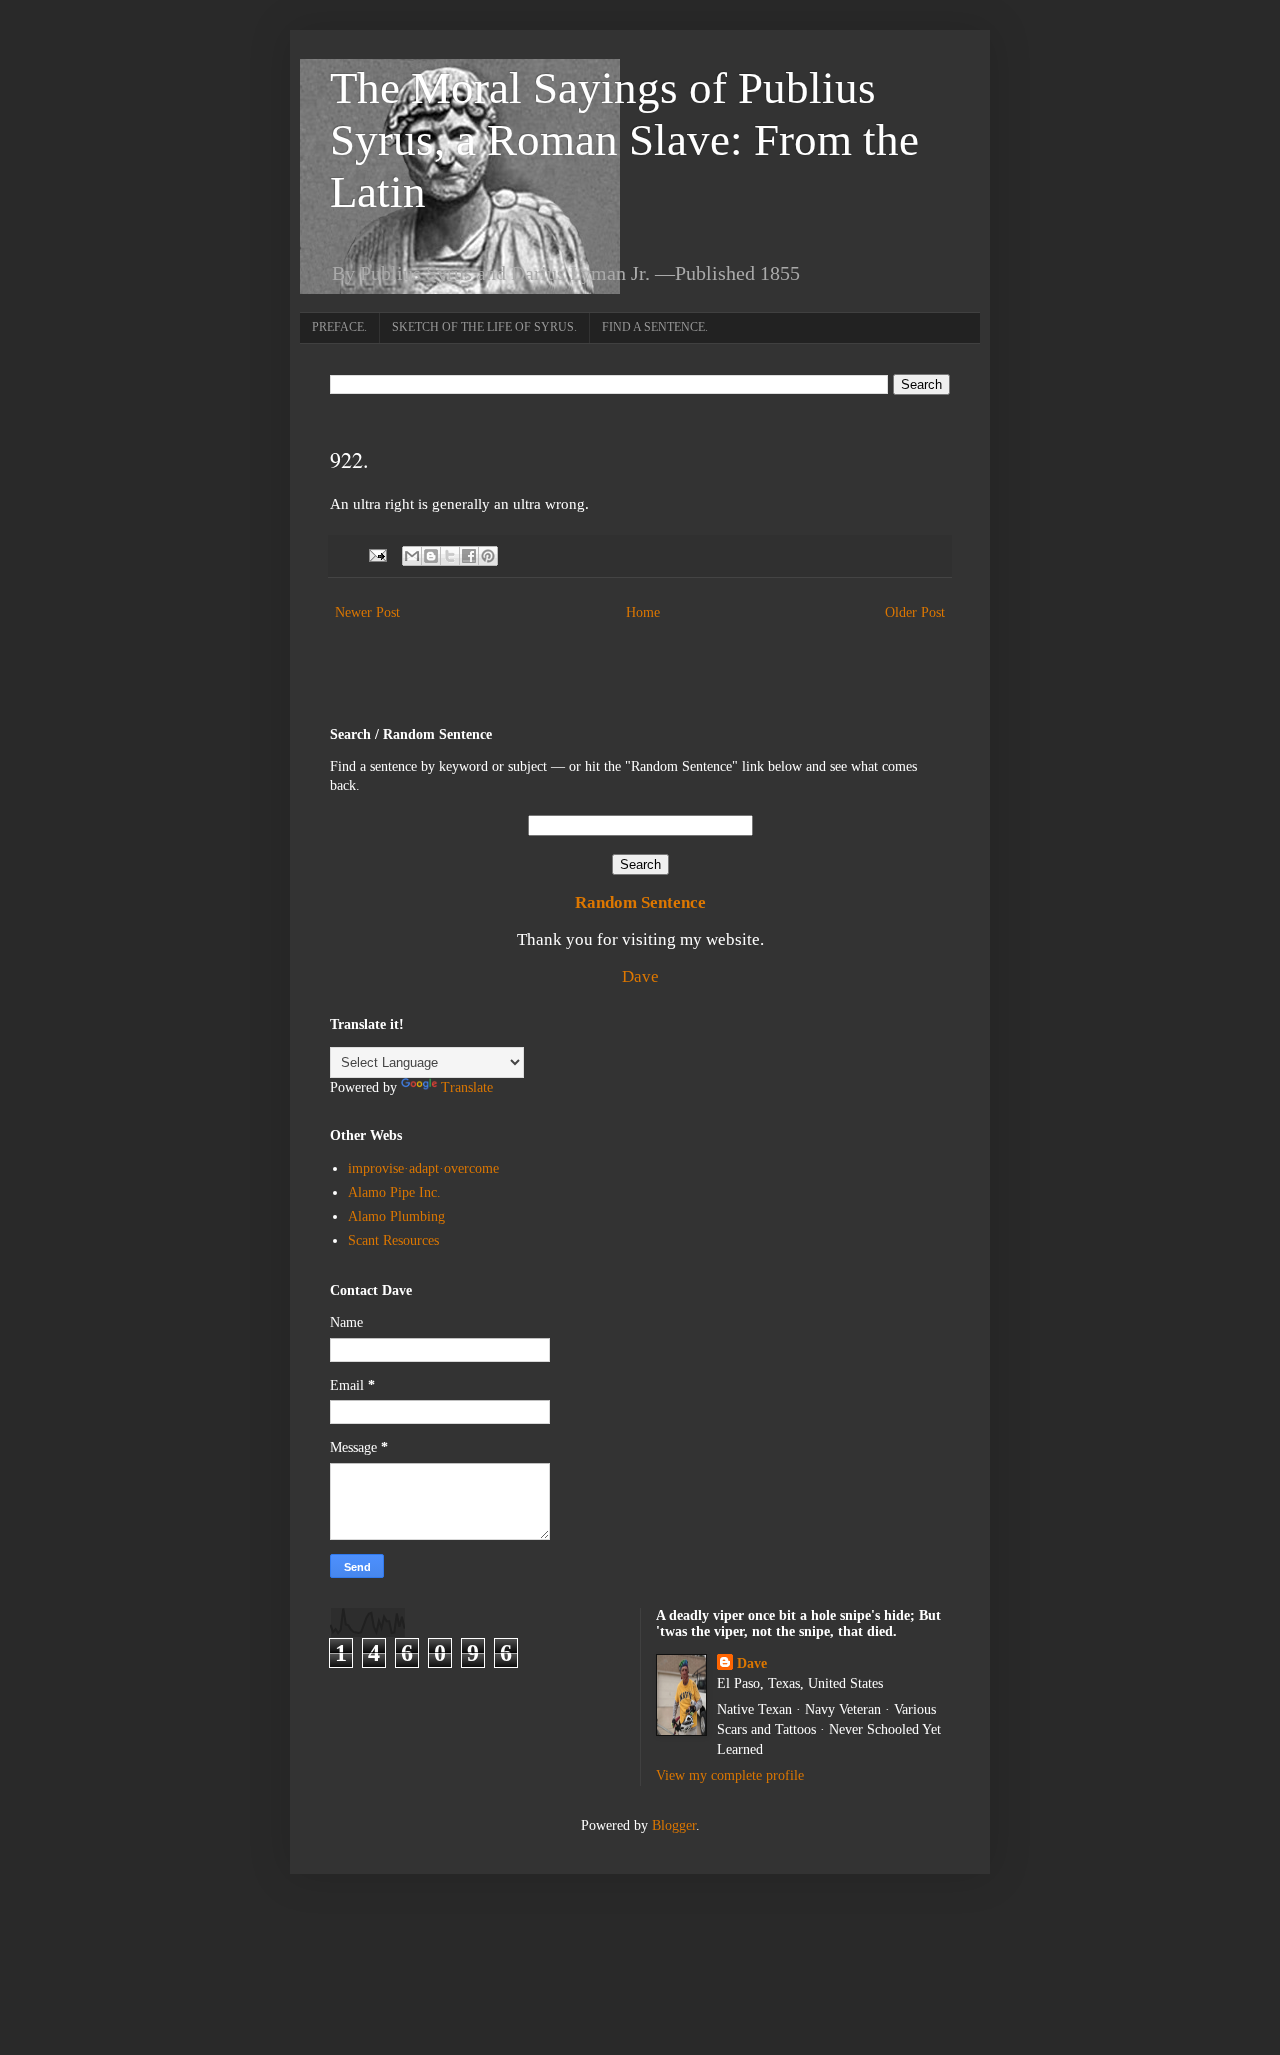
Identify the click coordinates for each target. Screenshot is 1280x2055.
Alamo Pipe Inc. (394, 1192)
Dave (640, 976)
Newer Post (367, 612)
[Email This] (412, 556)
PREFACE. (339, 327)
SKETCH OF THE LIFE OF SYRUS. (484, 327)
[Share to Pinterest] (488, 556)
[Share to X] (450, 556)
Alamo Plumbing (396, 1216)
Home (643, 612)
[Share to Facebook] (469, 556)
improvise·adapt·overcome (423, 1168)
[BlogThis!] (431, 556)
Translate (467, 1087)
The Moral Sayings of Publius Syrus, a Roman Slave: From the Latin (624, 140)
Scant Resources (393, 1240)
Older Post (915, 612)
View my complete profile (730, 1775)
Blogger (674, 1825)
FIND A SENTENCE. (655, 327)
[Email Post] (376, 555)
